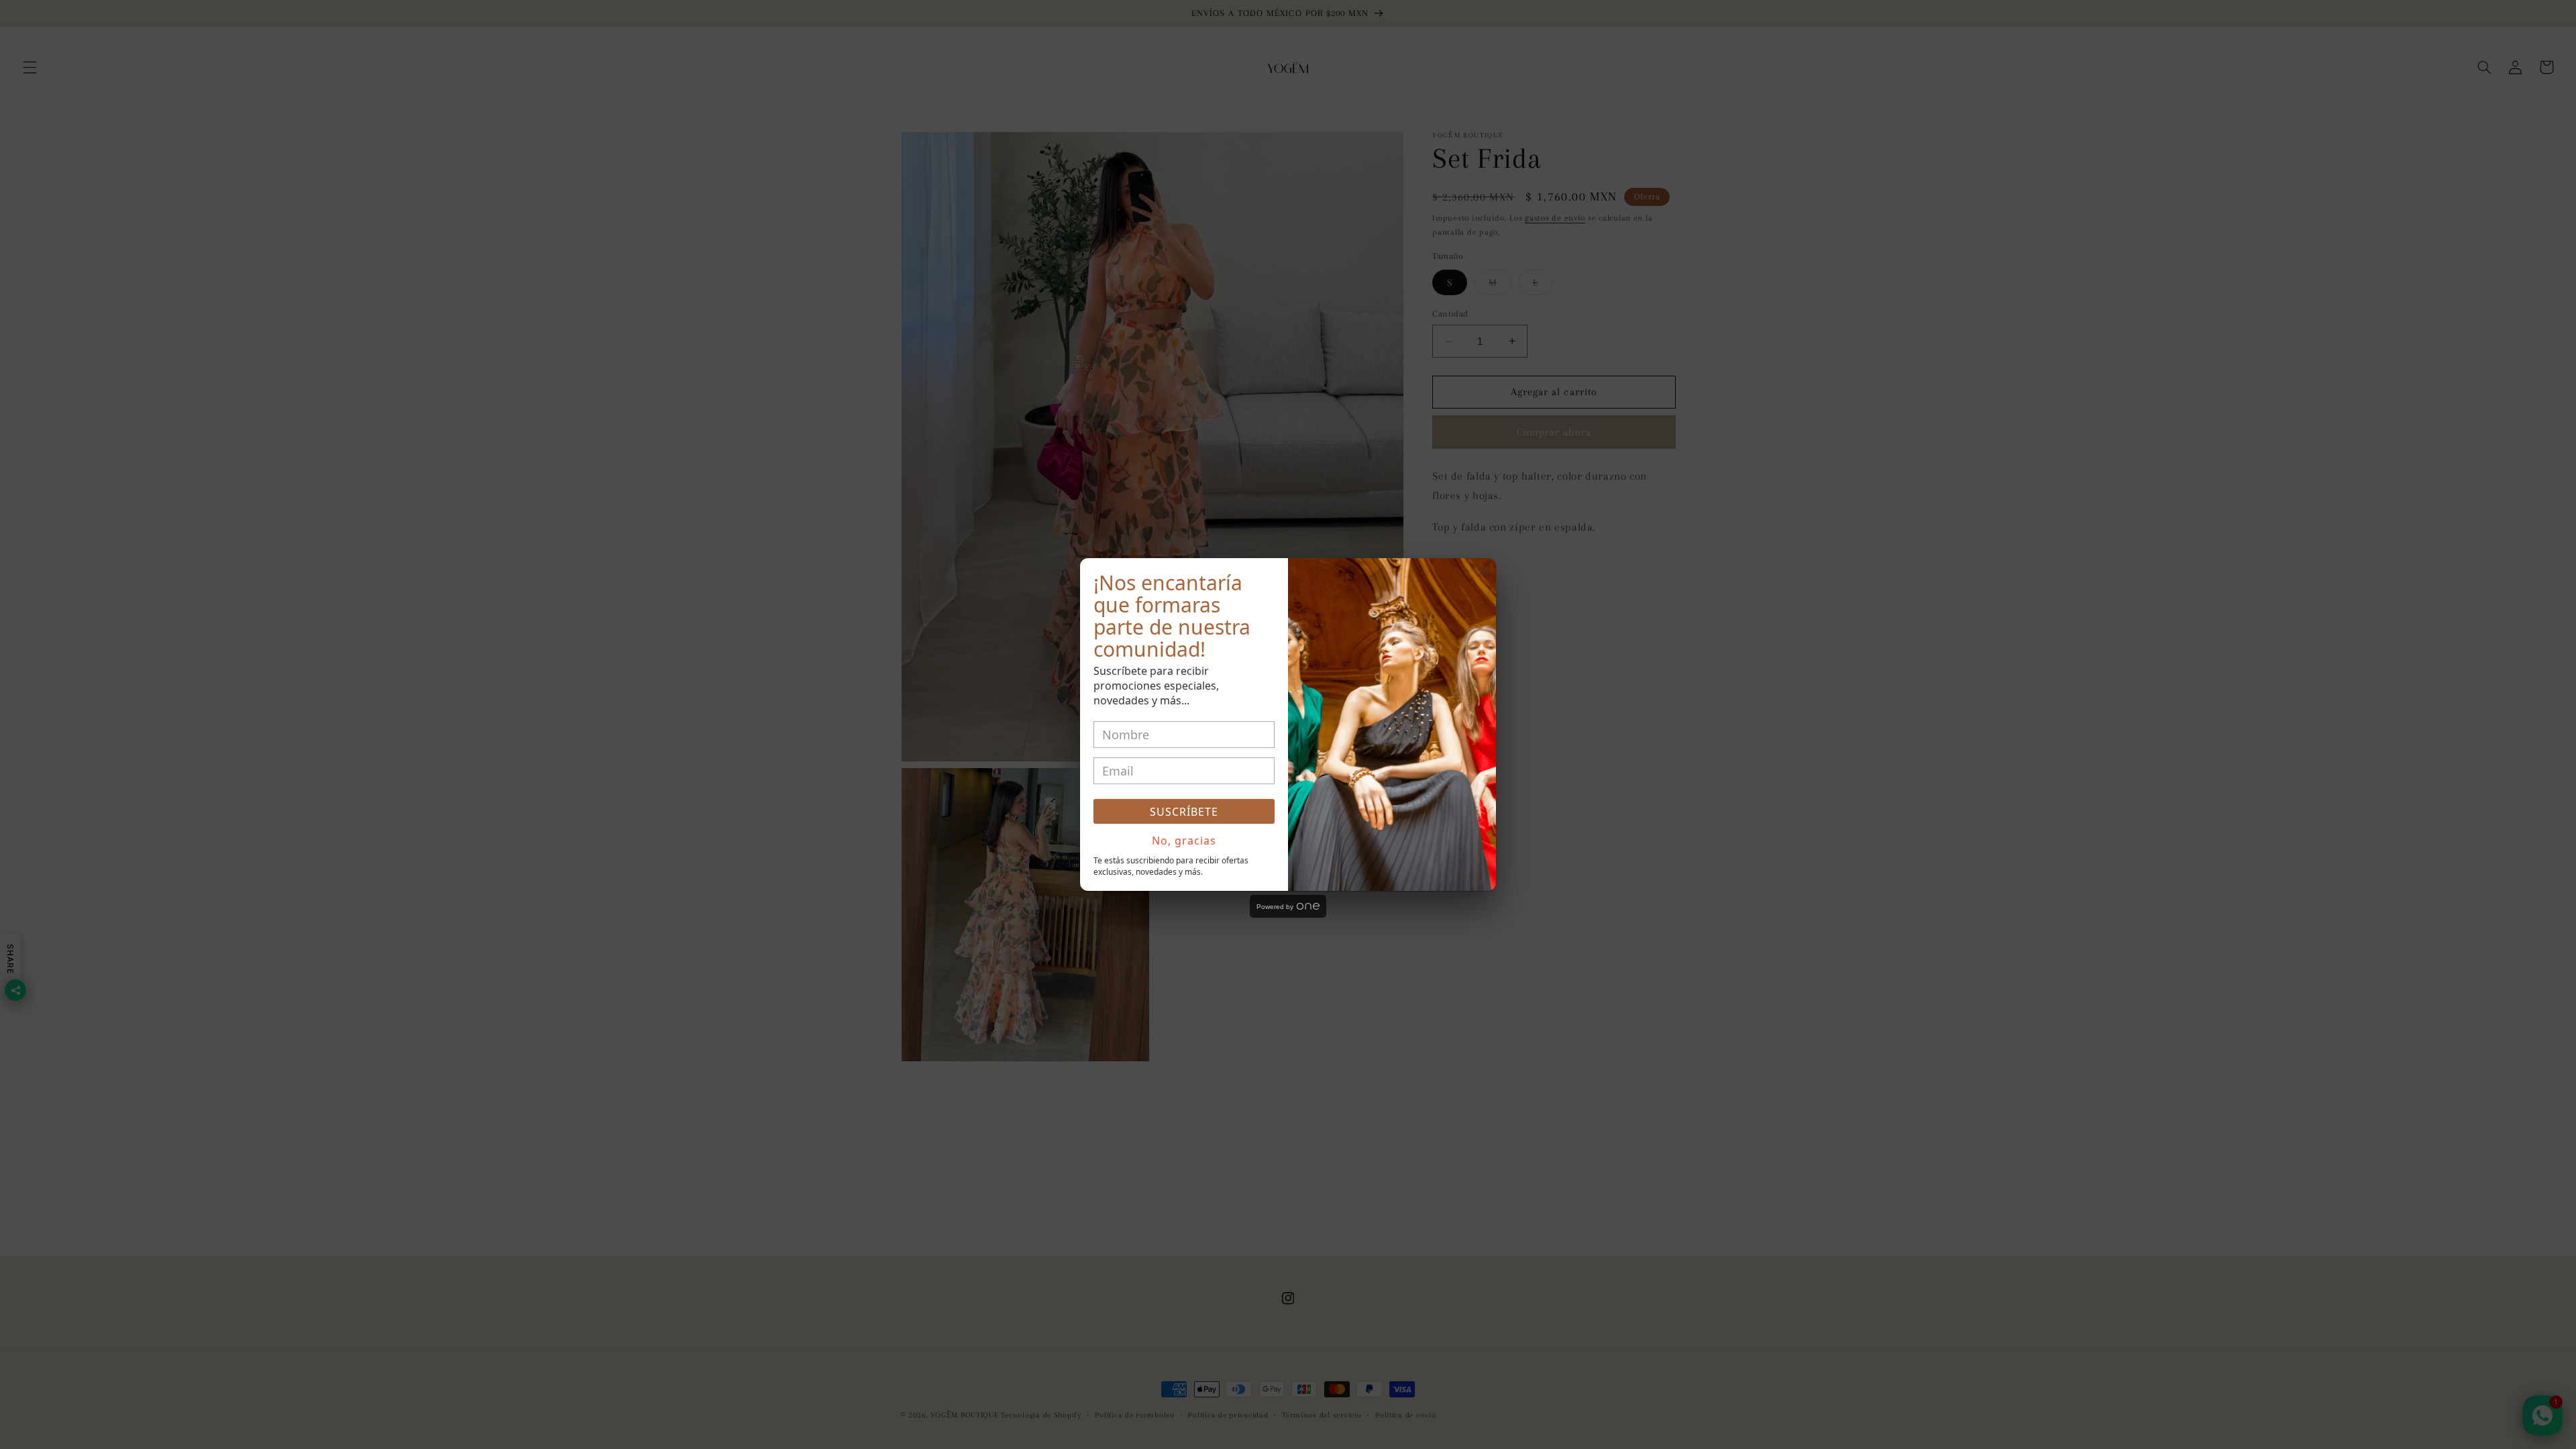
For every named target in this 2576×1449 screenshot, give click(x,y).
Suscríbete (1184, 812)
